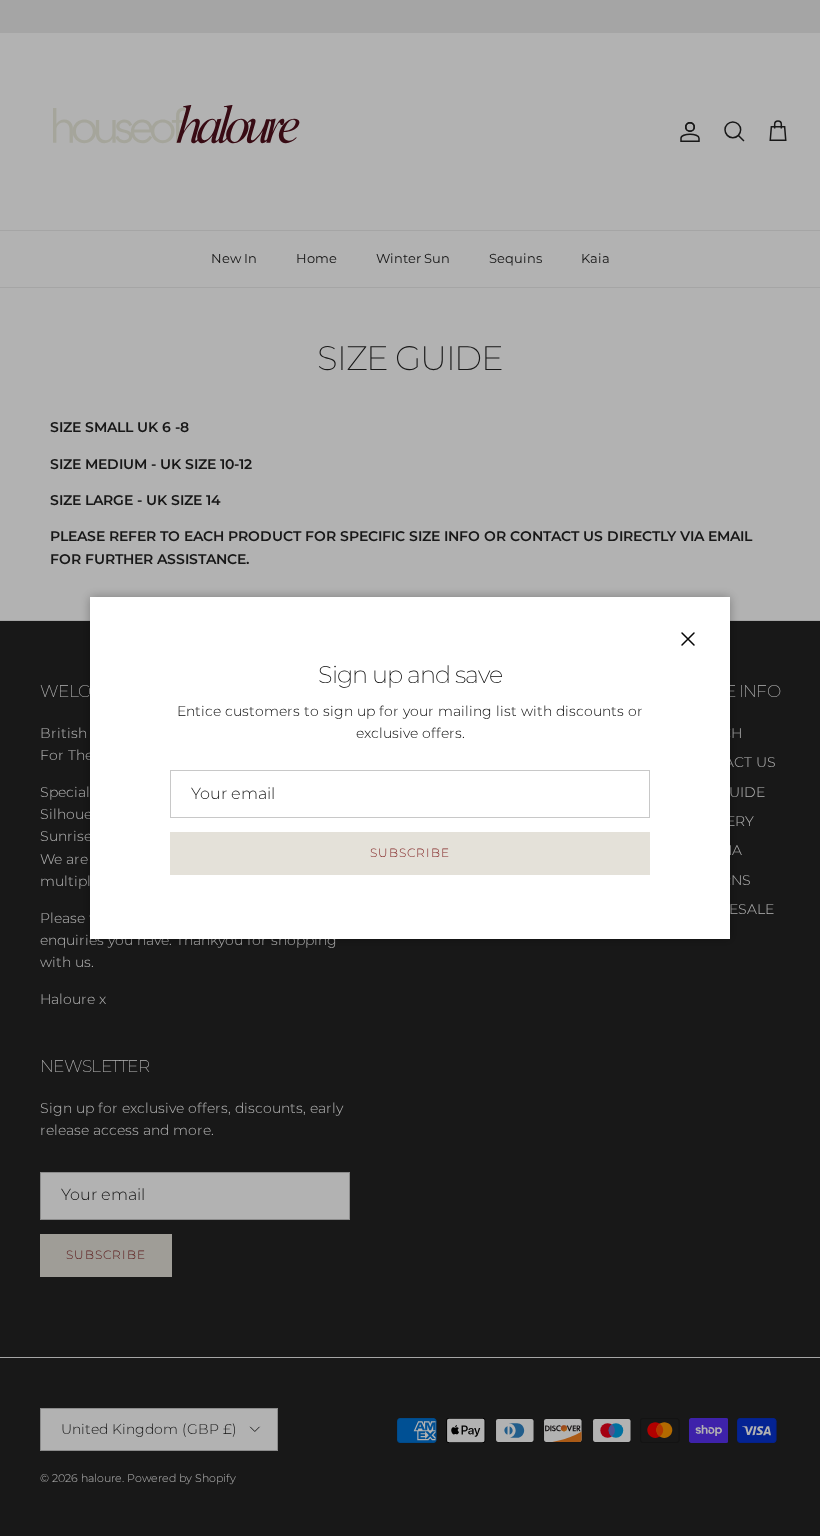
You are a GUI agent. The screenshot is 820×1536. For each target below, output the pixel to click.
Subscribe (410, 852)
